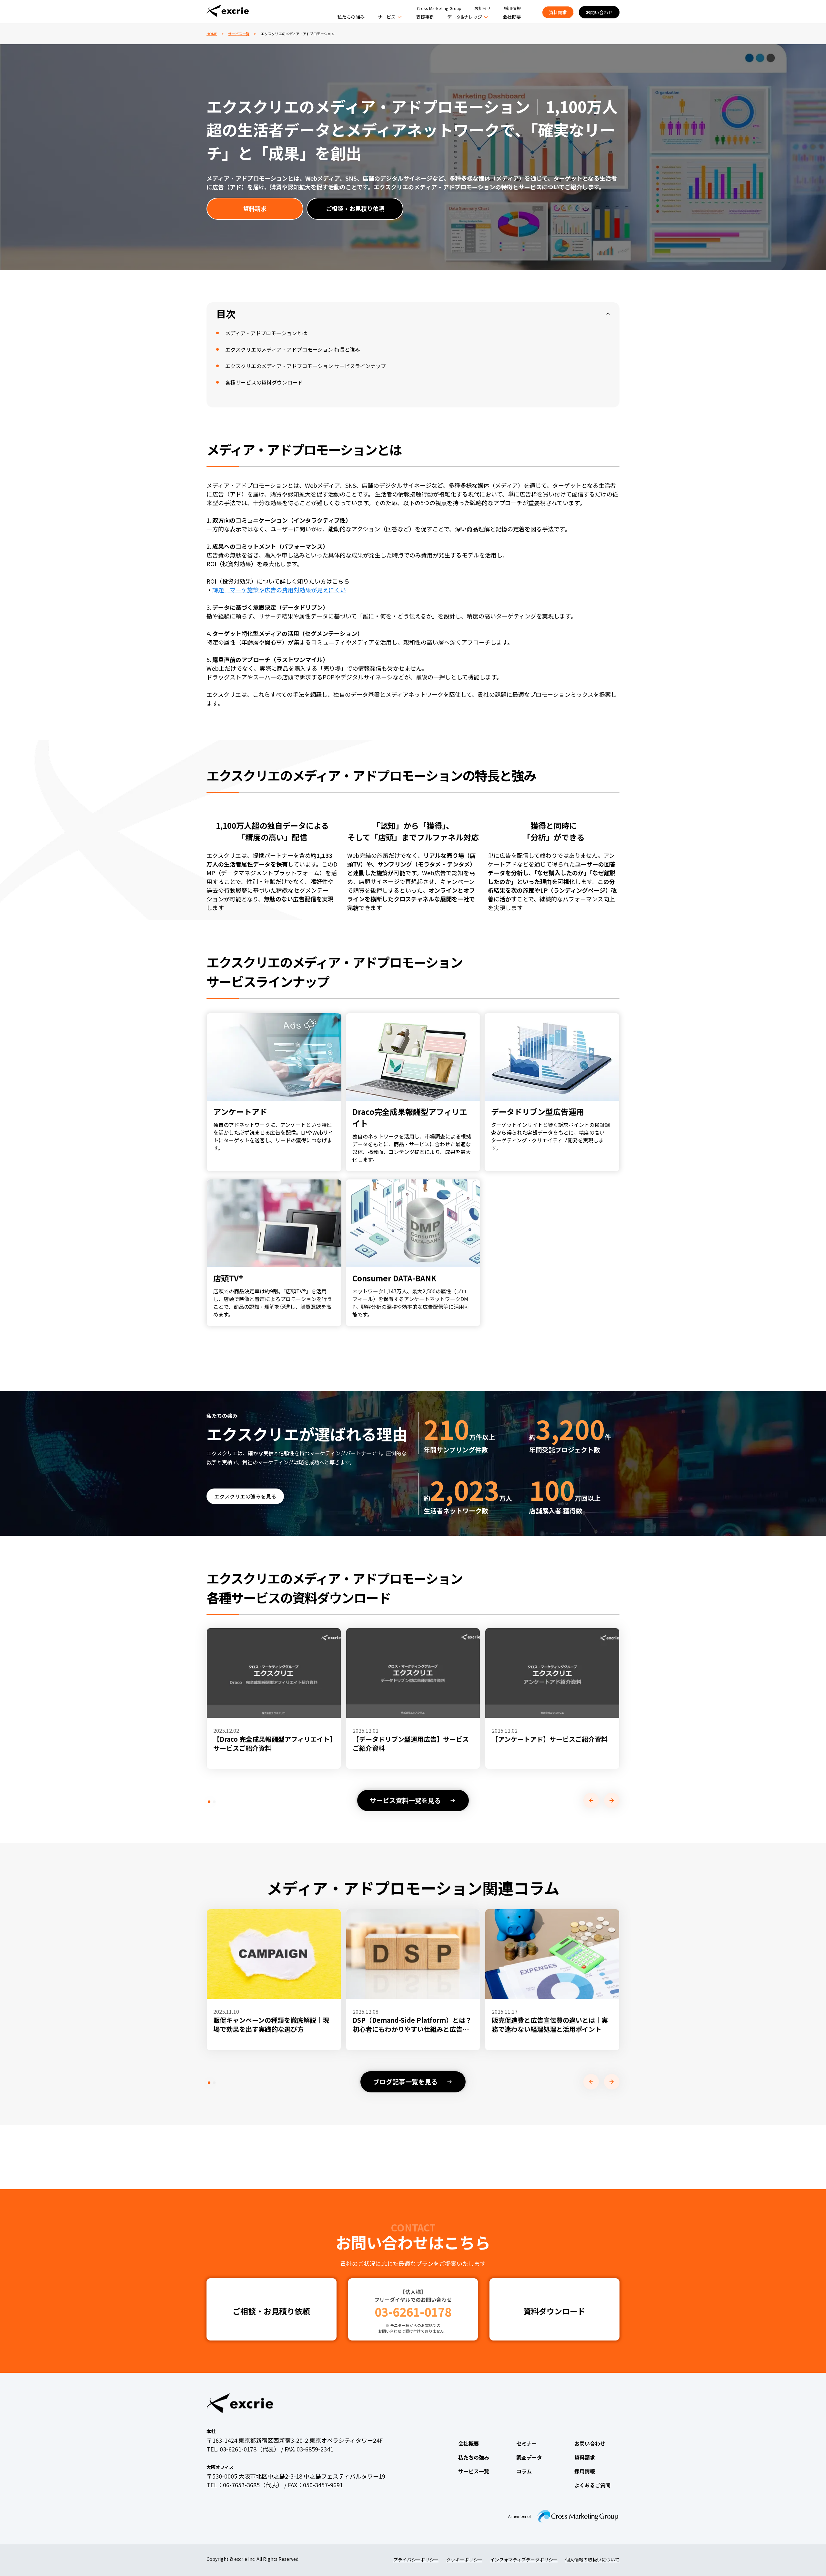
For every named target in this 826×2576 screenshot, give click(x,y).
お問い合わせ (599, 12)
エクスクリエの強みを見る (245, 1496)
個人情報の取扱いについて (592, 2560)
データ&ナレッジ (465, 17)
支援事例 (425, 17)
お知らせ (483, 8)
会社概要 (512, 17)
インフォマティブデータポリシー (524, 2560)
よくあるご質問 (592, 2485)
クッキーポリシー (464, 2560)
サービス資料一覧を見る (405, 1800)
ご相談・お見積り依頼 (355, 208)
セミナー (527, 2443)
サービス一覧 (239, 34)
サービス (387, 17)
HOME (212, 34)
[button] (209, 1802)
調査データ (529, 2457)
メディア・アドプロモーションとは (266, 333)
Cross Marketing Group (439, 8)
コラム (524, 2471)
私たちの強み (351, 17)
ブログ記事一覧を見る (405, 2082)
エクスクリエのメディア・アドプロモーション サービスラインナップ (306, 366)
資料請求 (558, 12)
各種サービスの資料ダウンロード (264, 382)
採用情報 (512, 8)
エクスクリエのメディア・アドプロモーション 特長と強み (293, 349)
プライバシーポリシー (416, 2560)
